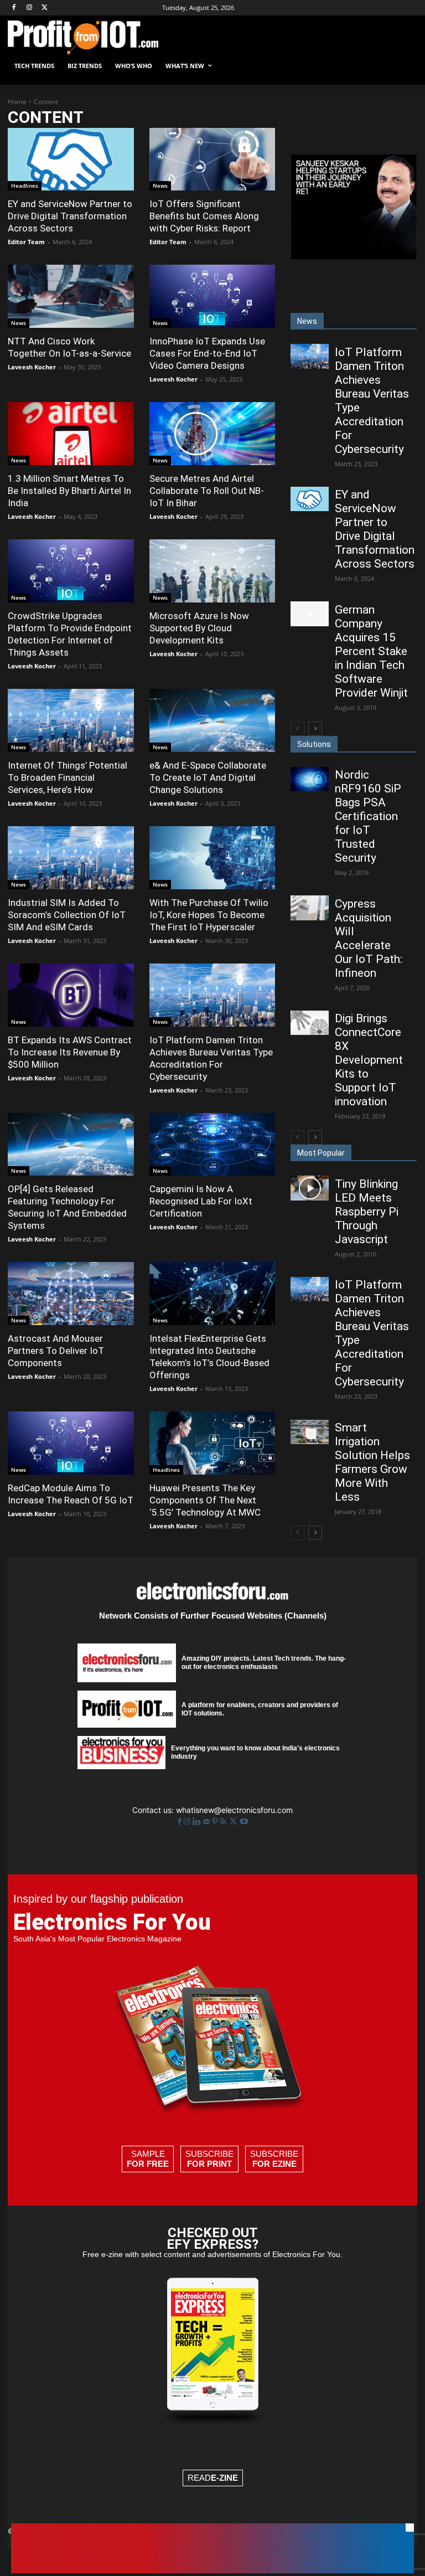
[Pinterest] (216, 1822)
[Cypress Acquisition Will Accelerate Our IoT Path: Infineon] (309, 908)
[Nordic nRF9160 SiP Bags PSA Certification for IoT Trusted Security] (309, 779)
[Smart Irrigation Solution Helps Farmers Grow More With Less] (309, 1432)
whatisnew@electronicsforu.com (234, 1810)
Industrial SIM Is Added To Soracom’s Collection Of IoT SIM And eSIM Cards (67, 915)
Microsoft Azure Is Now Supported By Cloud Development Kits (199, 628)
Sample (148, 2159)
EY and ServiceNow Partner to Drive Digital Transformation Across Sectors (70, 216)
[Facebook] (14, 8)
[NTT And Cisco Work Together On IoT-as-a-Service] (71, 296)
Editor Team (26, 242)
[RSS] (224, 1822)
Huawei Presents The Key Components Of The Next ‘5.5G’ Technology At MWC (205, 1500)
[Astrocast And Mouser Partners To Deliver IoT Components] (71, 1294)
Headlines (25, 186)
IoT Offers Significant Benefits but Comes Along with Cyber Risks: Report (204, 216)
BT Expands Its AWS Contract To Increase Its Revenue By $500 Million (70, 1052)
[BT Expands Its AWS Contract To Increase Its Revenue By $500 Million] (71, 995)
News (160, 186)
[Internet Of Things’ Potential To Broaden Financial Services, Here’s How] (71, 720)
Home (17, 102)
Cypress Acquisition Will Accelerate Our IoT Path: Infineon (369, 938)
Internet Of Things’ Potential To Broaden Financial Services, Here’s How (68, 777)
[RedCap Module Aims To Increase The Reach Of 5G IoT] (71, 1443)
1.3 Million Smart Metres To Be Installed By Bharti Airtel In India (69, 491)
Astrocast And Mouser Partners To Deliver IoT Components (56, 1351)
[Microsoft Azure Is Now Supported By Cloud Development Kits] (212, 571)
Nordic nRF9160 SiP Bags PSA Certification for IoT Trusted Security (368, 816)
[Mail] (208, 1822)
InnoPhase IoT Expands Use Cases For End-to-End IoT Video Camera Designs (207, 353)
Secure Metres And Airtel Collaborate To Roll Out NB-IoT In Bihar (207, 491)
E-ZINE (224, 2478)
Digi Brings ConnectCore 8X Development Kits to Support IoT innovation (369, 1060)
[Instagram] (30, 8)
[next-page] (315, 729)
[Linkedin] (198, 1822)
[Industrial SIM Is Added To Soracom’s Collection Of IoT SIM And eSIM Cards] (71, 858)
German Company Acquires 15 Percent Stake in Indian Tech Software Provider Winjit (371, 651)
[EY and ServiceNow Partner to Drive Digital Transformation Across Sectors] (71, 159)
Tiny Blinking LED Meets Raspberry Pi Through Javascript (367, 1212)
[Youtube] (244, 1822)
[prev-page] (297, 729)
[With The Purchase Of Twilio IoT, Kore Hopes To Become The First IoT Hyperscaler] (212, 858)
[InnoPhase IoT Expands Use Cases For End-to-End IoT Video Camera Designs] (212, 296)
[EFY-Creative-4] (212, 2570)
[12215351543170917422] (354, 256)
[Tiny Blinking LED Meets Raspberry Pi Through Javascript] (309, 1188)
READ (213, 2478)
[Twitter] (234, 1822)
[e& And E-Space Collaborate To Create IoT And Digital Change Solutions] (212, 720)
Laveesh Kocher (32, 367)
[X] (45, 8)
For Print (209, 2164)
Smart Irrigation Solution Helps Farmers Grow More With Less (372, 1462)
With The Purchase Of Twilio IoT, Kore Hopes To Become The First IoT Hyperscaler (209, 915)
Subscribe (209, 2159)
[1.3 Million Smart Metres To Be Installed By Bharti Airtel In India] (71, 434)
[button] (404, 66)
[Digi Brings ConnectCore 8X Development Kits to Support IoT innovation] (309, 1023)
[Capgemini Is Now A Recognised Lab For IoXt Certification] (212, 1145)
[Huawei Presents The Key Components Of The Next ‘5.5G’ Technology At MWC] (212, 1443)
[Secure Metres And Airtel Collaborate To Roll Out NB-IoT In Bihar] (212, 434)
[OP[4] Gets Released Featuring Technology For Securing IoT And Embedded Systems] (71, 1145)
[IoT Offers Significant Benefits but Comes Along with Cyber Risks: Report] (212, 159)
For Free (148, 2164)
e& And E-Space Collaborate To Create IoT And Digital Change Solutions (208, 777)
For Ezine (274, 2164)
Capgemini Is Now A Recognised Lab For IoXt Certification (201, 1201)
